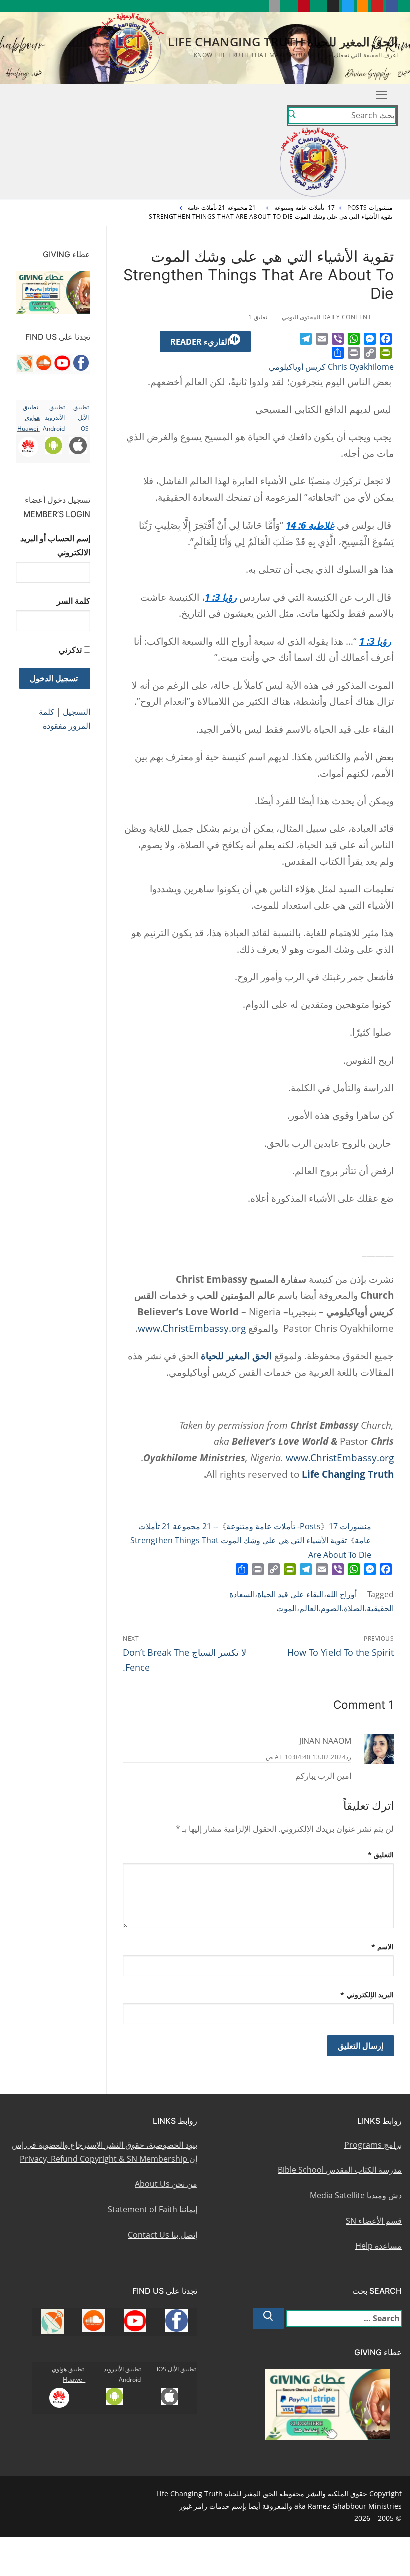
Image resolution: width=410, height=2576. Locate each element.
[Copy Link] (370, 353)
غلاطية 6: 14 (310, 525)
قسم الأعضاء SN (374, 2221)
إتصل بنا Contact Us (163, 2235)
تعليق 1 (259, 317)
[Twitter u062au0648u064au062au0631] (348, 6)
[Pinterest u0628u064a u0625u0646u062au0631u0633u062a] (304, 6)
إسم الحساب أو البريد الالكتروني (55, 545)
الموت (287, 1608)
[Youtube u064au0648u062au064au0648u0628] (377, 6)
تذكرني (70, 650)
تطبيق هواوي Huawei (29, 418)
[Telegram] (306, 339)
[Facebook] (386, 339)
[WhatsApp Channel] (319, 6)
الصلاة (354, 1608)
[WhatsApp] (354, 339)
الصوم (331, 1608)
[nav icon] (382, 95)
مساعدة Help (379, 2246)
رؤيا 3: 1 (221, 597)
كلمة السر (74, 601)
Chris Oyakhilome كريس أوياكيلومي (331, 367)
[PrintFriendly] (386, 353)
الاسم (383, 1947)
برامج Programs (373, 2145)
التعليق (381, 1855)
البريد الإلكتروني (367, 1995)
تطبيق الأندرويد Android (54, 418)
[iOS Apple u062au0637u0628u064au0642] (275, 6)
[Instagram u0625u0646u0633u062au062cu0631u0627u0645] (333, 6)
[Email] (322, 339)
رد (349, 1757)
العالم (309, 1608)
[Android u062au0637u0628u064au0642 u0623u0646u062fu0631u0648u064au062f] (289, 6)
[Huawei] (260, 6)
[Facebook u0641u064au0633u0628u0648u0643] (392, 6)
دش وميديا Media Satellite (356, 2195)
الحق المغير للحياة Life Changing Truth (283, 41)
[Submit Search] (292, 116)
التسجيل (77, 712)
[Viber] (338, 339)
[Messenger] (370, 339)
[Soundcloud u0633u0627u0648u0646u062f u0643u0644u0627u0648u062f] (363, 6)
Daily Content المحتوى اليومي (328, 317)
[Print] (354, 353)
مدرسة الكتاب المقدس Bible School (340, 2170)
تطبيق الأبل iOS (81, 418)
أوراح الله (342, 1594)
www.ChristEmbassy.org (192, 1328)
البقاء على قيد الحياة (291, 1594)
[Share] (338, 353)
